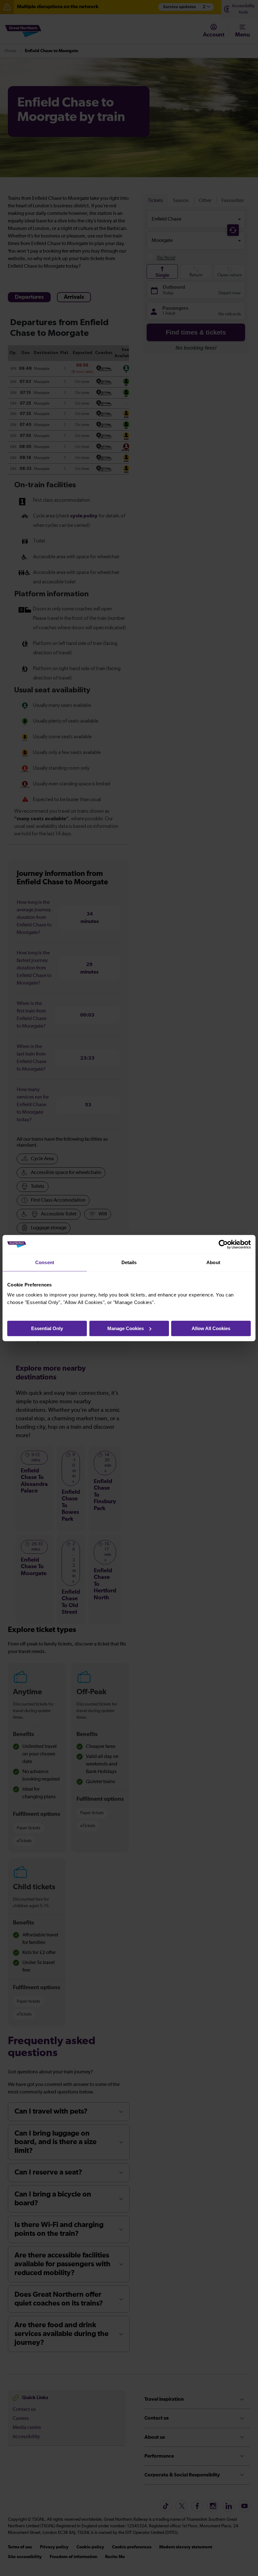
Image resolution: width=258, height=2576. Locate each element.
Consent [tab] (45, 1262)
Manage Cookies (126, 1328)
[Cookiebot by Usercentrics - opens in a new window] (223, 1244)
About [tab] (213, 1262)
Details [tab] (129, 1262)
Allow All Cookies (211, 1328)
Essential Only (47, 1328)
